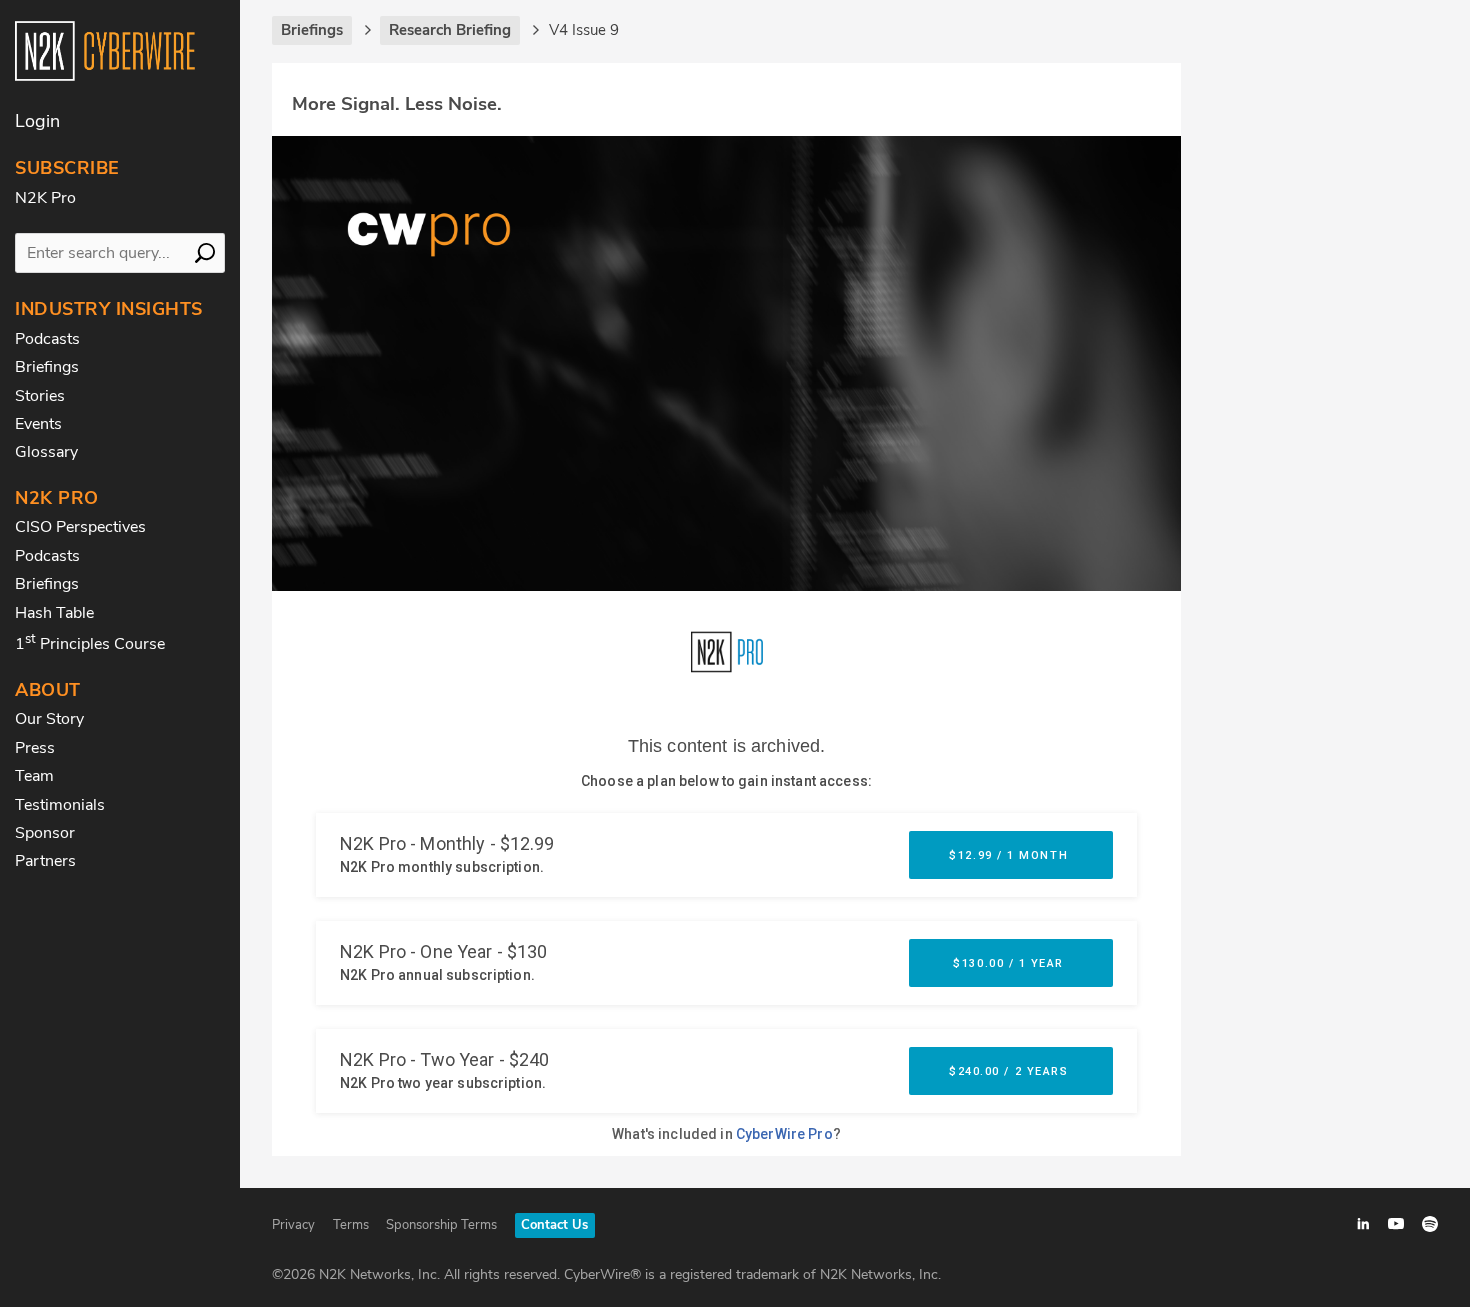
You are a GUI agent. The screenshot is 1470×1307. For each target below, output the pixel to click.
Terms (351, 1225)
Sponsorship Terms (441, 1225)
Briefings (47, 367)
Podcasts (47, 339)
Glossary (46, 452)
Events (38, 424)
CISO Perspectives (80, 527)
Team (34, 776)
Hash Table (54, 613)
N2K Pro (45, 198)
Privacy (293, 1225)
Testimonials (60, 805)
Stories (40, 396)
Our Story (49, 719)
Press (35, 748)
